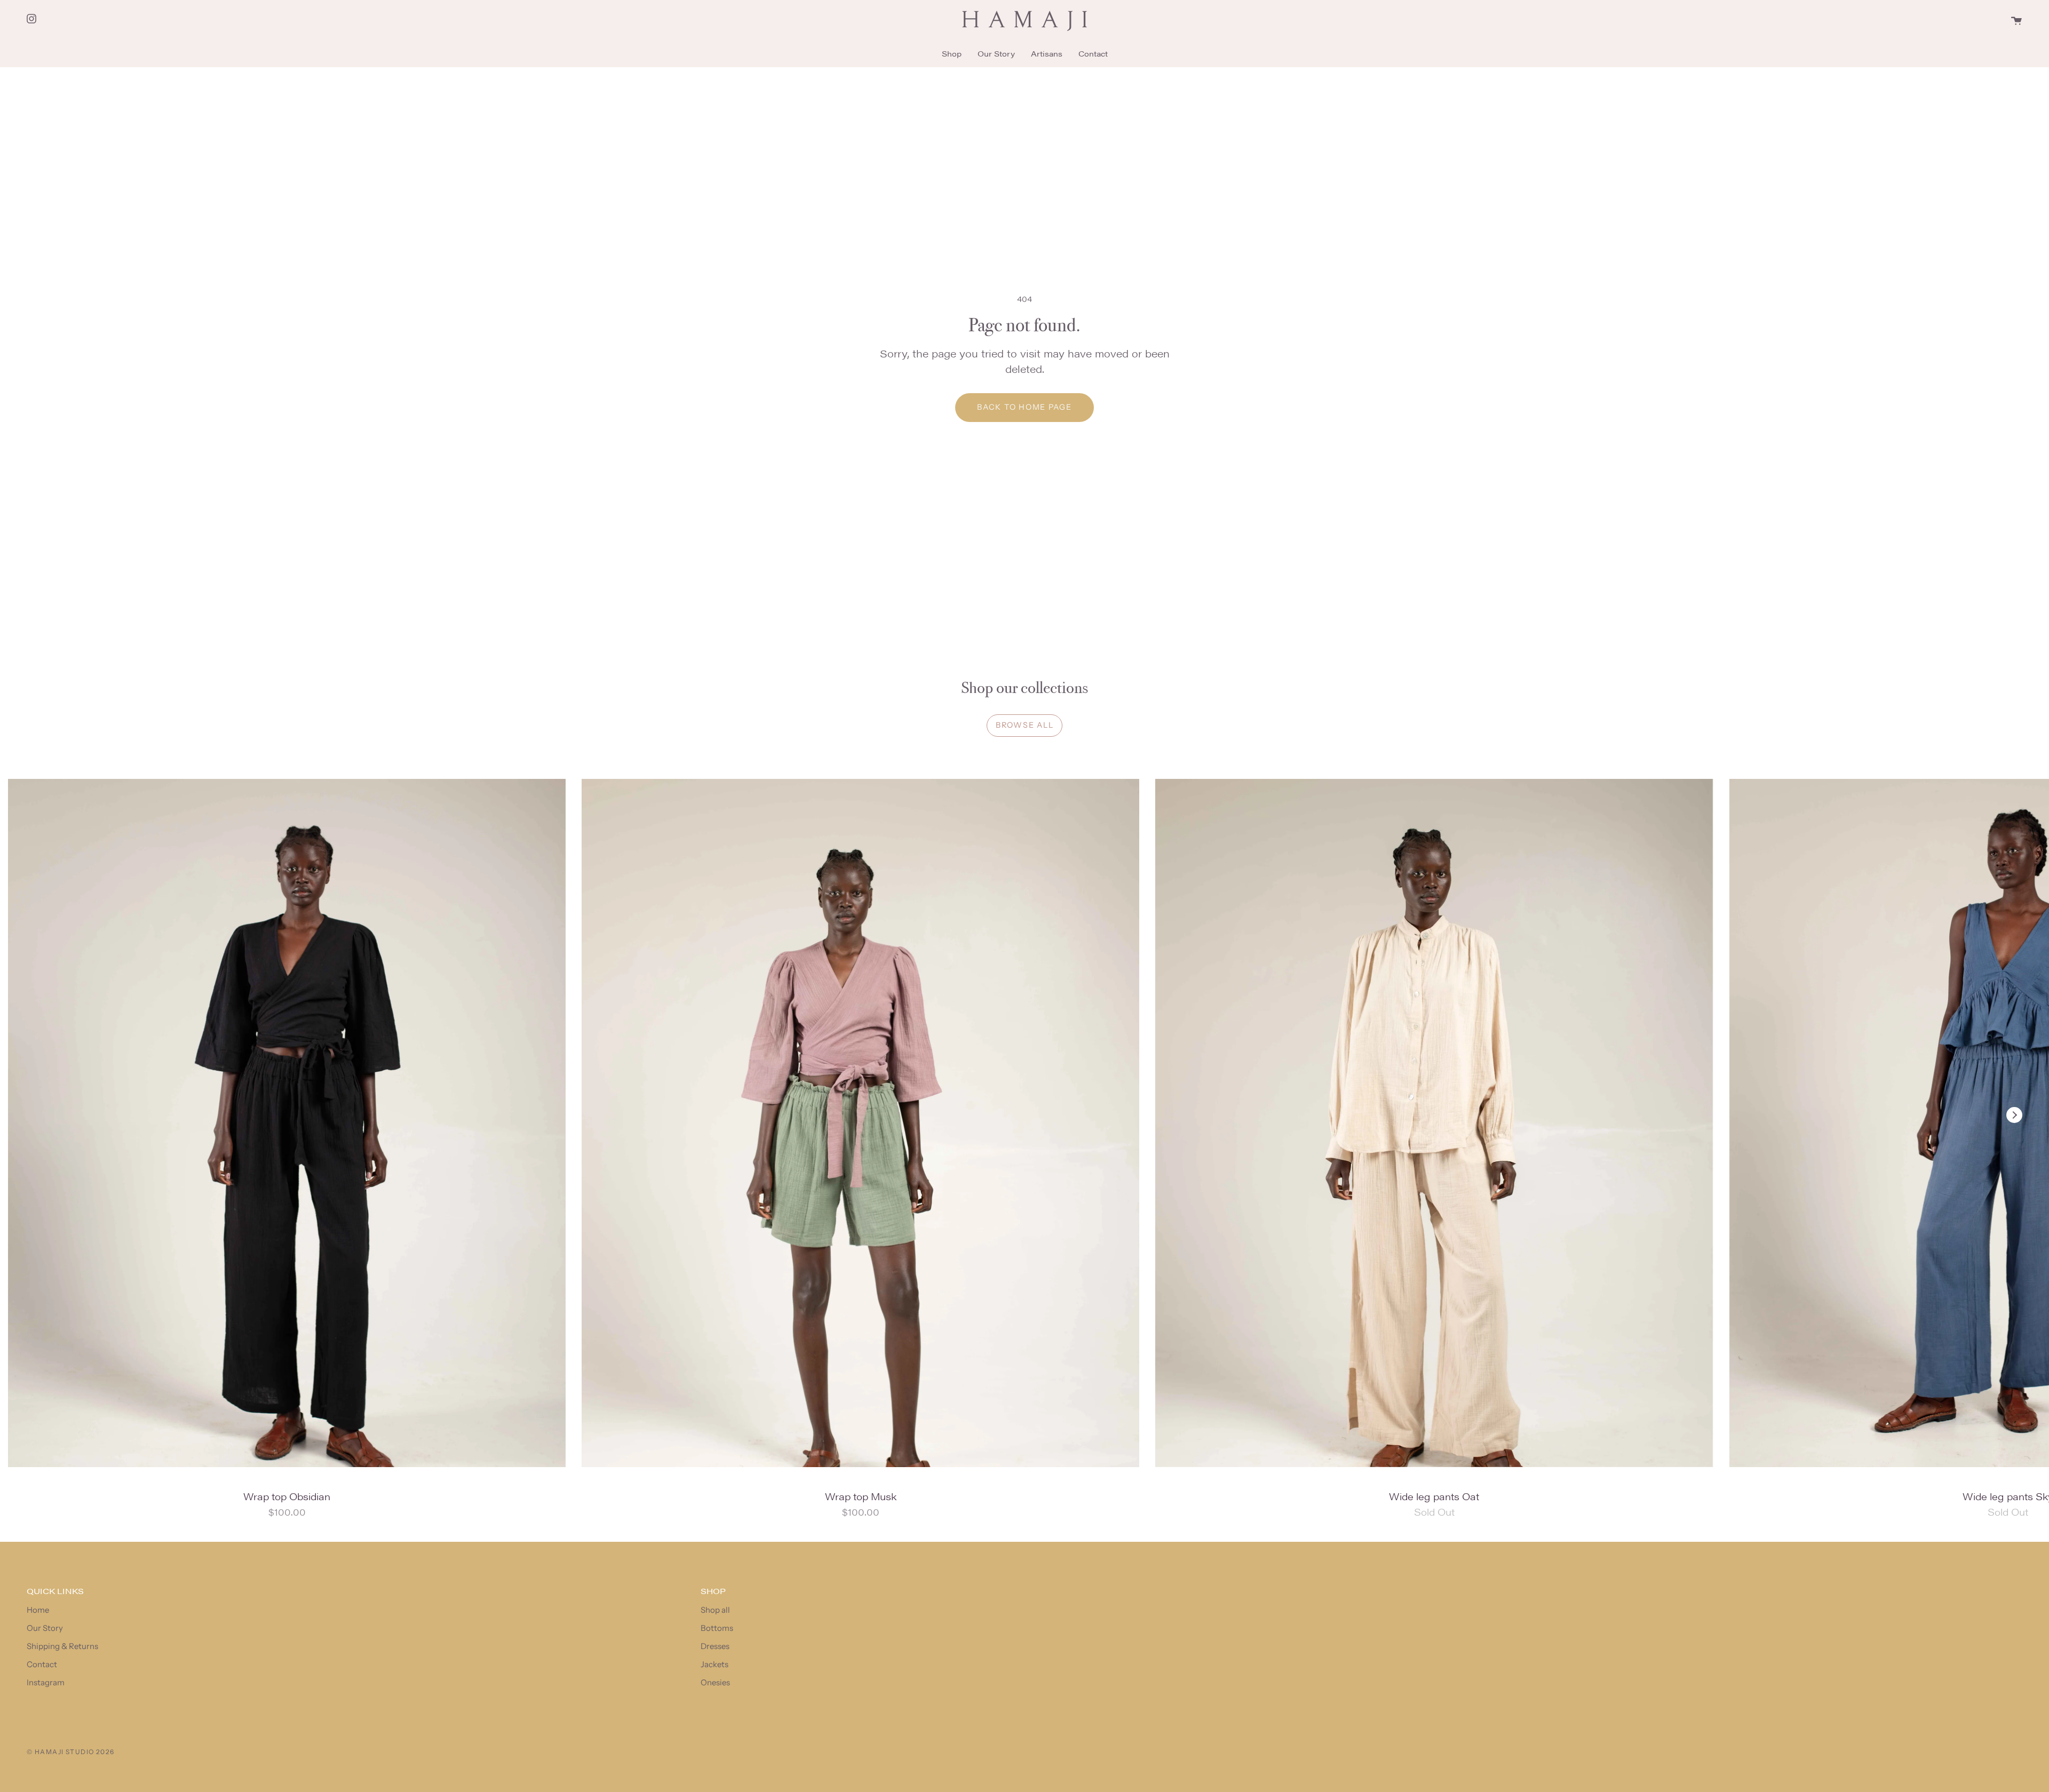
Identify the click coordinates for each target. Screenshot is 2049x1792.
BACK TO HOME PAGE (1024, 407)
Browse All (1024, 725)
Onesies (715, 1682)
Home (38, 1610)
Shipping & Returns (62, 1646)
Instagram (46, 1682)
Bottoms (717, 1628)
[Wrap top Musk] (860, 1123)
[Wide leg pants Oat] (1434, 1123)
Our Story (45, 1628)
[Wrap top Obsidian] (287, 1123)
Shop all (715, 1610)
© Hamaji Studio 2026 (71, 1752)
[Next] (2014, 1115)
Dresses (715, 1646)
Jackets (714, 1664)
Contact (42, 1664)
